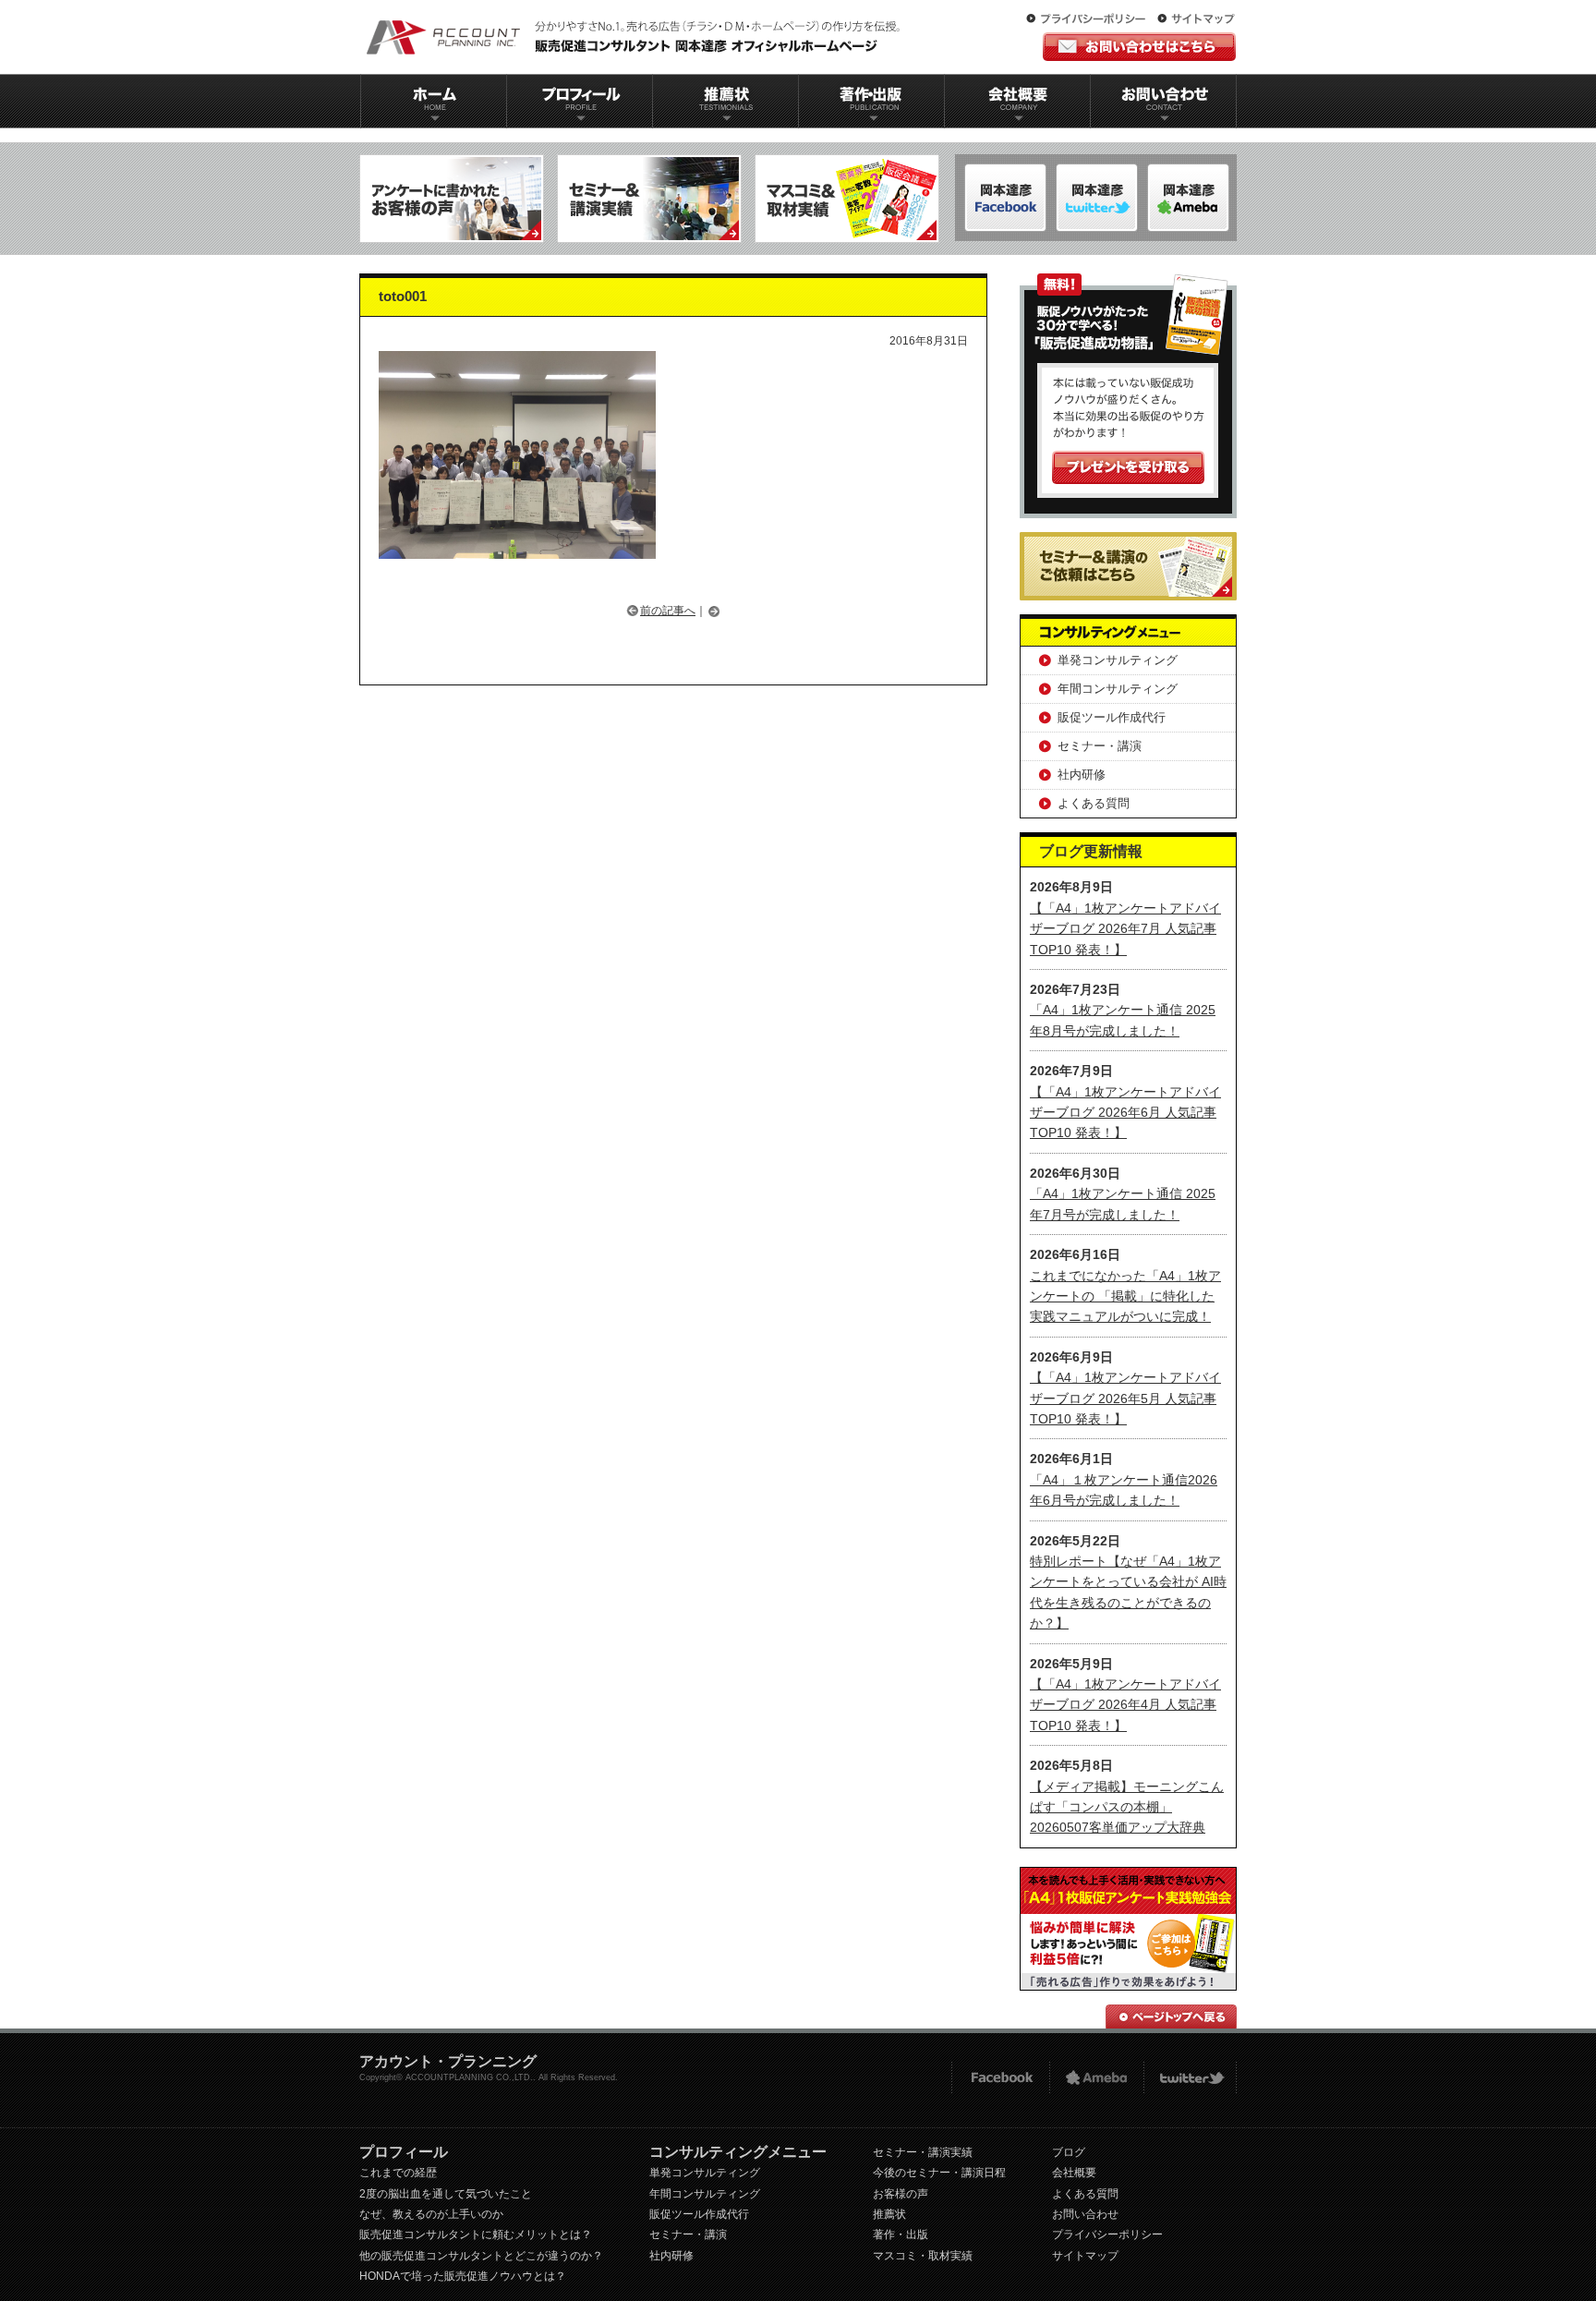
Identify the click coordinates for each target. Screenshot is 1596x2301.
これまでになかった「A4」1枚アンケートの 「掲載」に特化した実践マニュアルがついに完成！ (1125, 1296)
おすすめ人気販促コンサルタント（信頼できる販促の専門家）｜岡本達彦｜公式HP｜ (636, 37)
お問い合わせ (1164, 101)
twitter (1190, 2078)
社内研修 (1082, 775)
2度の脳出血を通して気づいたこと (446, 2194)
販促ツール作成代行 (1112, 717)
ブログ (1069, 2152)
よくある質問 (1094, 803)
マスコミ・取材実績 (923, 2256)
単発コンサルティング (1118, 660)
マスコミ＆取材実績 (847, 199)
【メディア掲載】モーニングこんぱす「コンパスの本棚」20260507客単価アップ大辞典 (1127, 1807)
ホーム (433, 101)
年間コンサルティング (1118, 689)
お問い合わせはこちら (1139, 47)
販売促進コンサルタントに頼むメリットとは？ (476, 2234)
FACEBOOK (1000, 2078)
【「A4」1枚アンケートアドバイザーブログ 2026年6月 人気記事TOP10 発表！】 (1125, 1113)
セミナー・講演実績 (923, 2152)
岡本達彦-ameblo (1097, 198)
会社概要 (1018, 101)
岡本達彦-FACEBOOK (1005, 198)
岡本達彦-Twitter (1188, 198)
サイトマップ (1196, 19)
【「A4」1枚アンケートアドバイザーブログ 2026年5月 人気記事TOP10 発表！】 (1125, 1398)
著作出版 (871, 101)
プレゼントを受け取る (1128, 467)
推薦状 (725, 101)
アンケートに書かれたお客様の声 (452, 199)
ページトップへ (1171, 2016)
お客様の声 (901, 2194)
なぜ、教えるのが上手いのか (431, 2214)
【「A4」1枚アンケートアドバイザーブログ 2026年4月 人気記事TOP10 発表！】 (1125, 1705)
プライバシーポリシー (1090, 19)
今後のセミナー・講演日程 (939, 2173)
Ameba (1096, 2078)
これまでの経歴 (398, 2173)
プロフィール (579, 101)
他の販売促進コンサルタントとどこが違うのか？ (481, 2256)
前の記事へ (668, 611)
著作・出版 (901, 2234)
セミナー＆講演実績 (649, 199)
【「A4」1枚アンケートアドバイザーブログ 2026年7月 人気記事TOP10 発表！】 (1125, 929)
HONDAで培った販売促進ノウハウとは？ (463, 2276)
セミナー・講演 (1100, 746)
